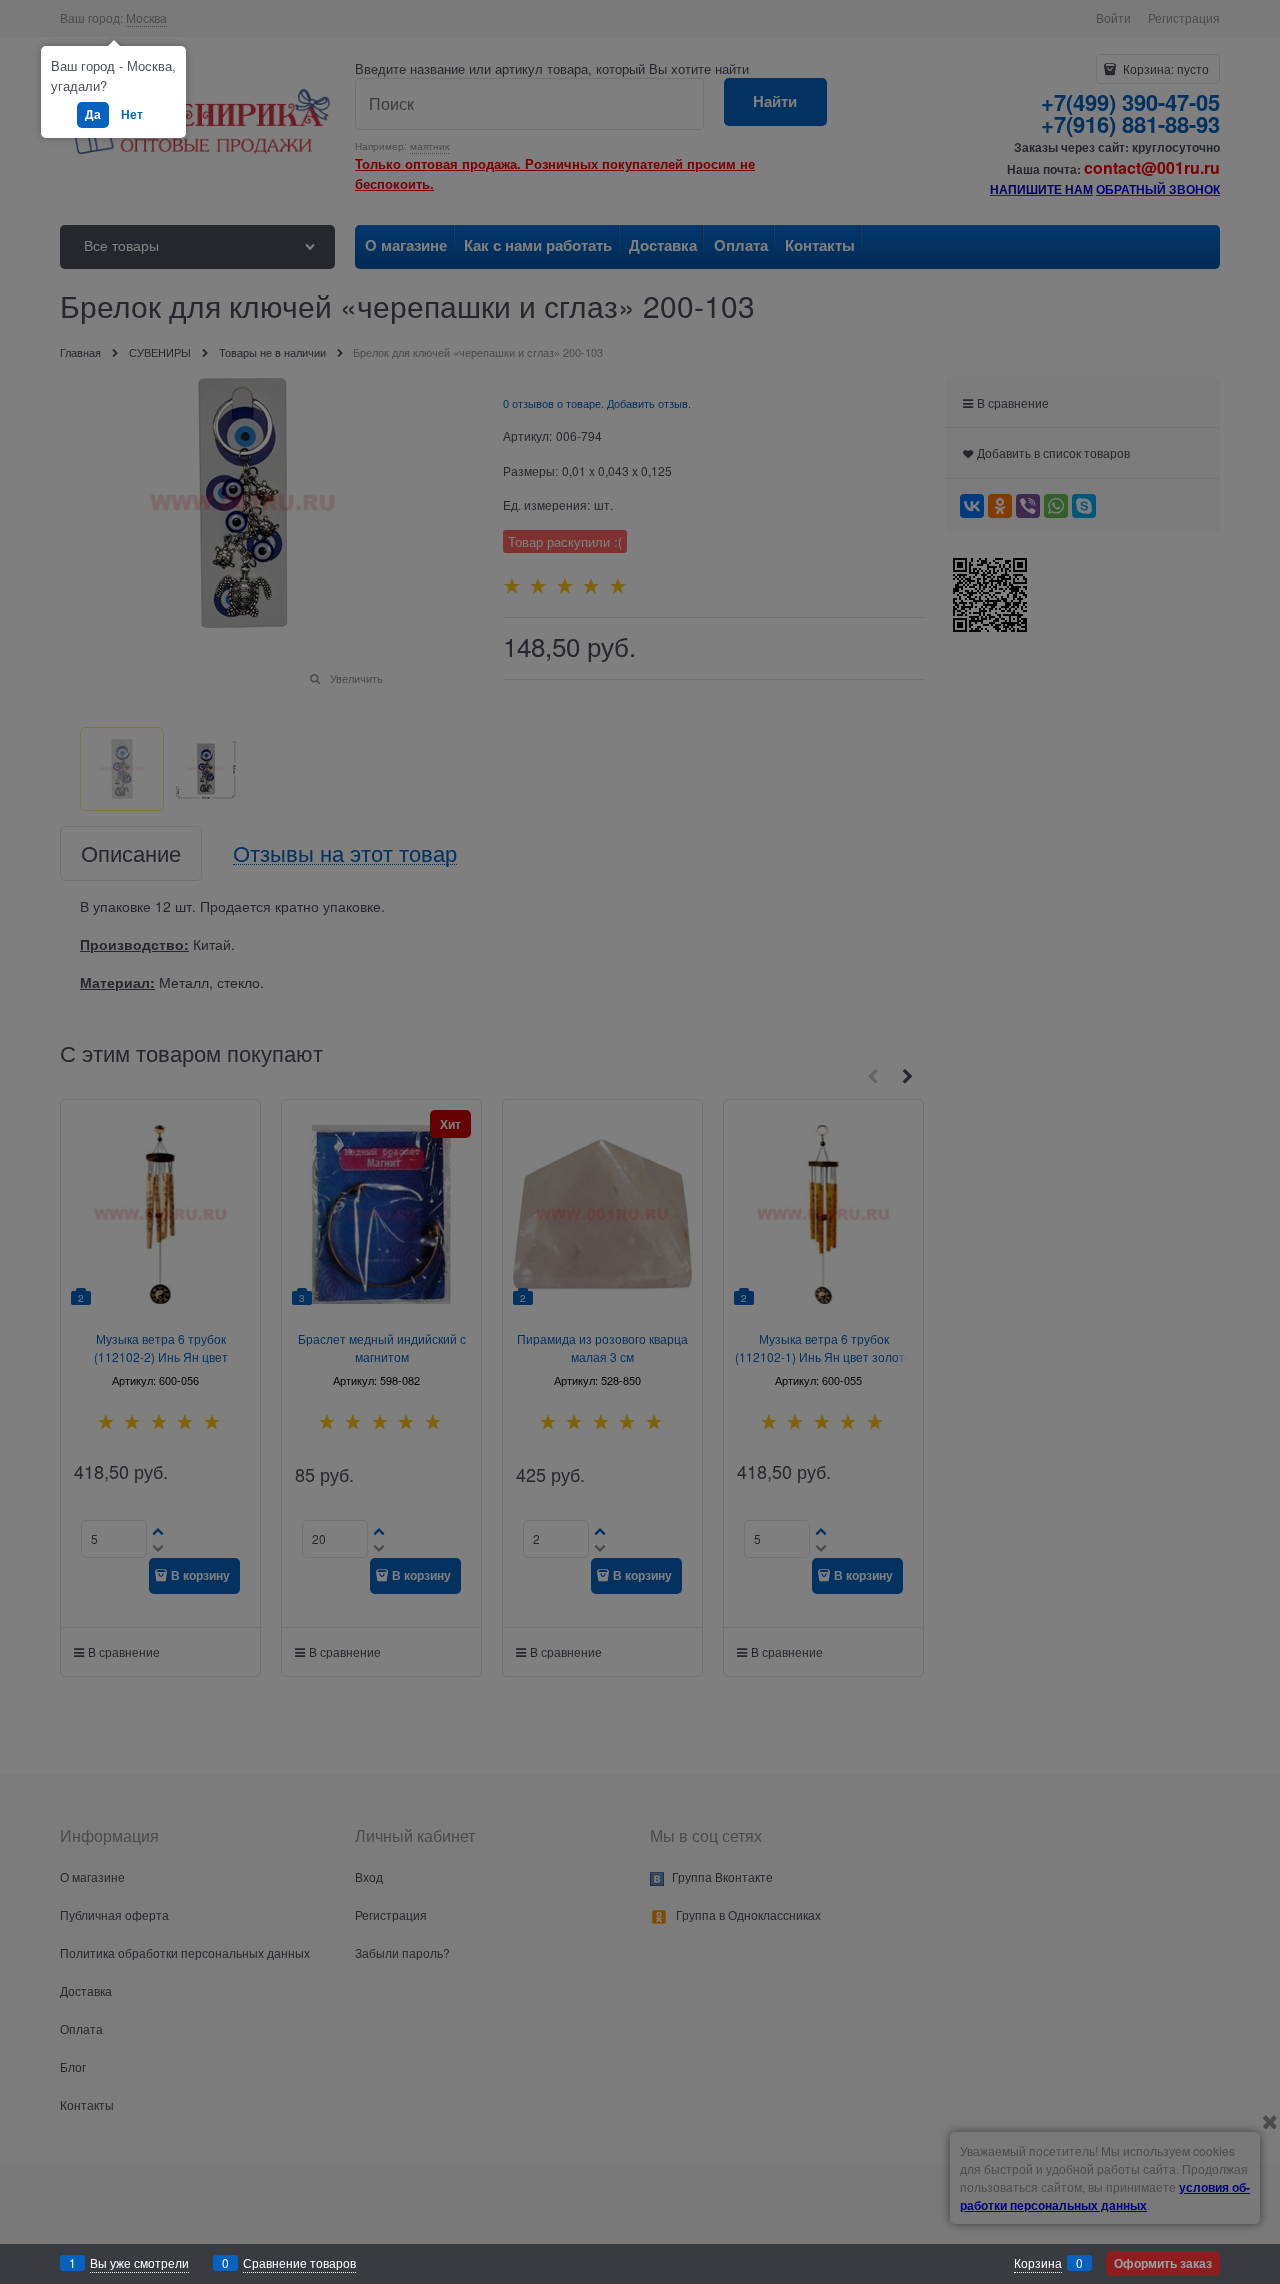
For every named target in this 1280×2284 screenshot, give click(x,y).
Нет (132, 114)
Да (93, 114)
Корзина (1038, 2262)
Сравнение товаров (299, 2262)
